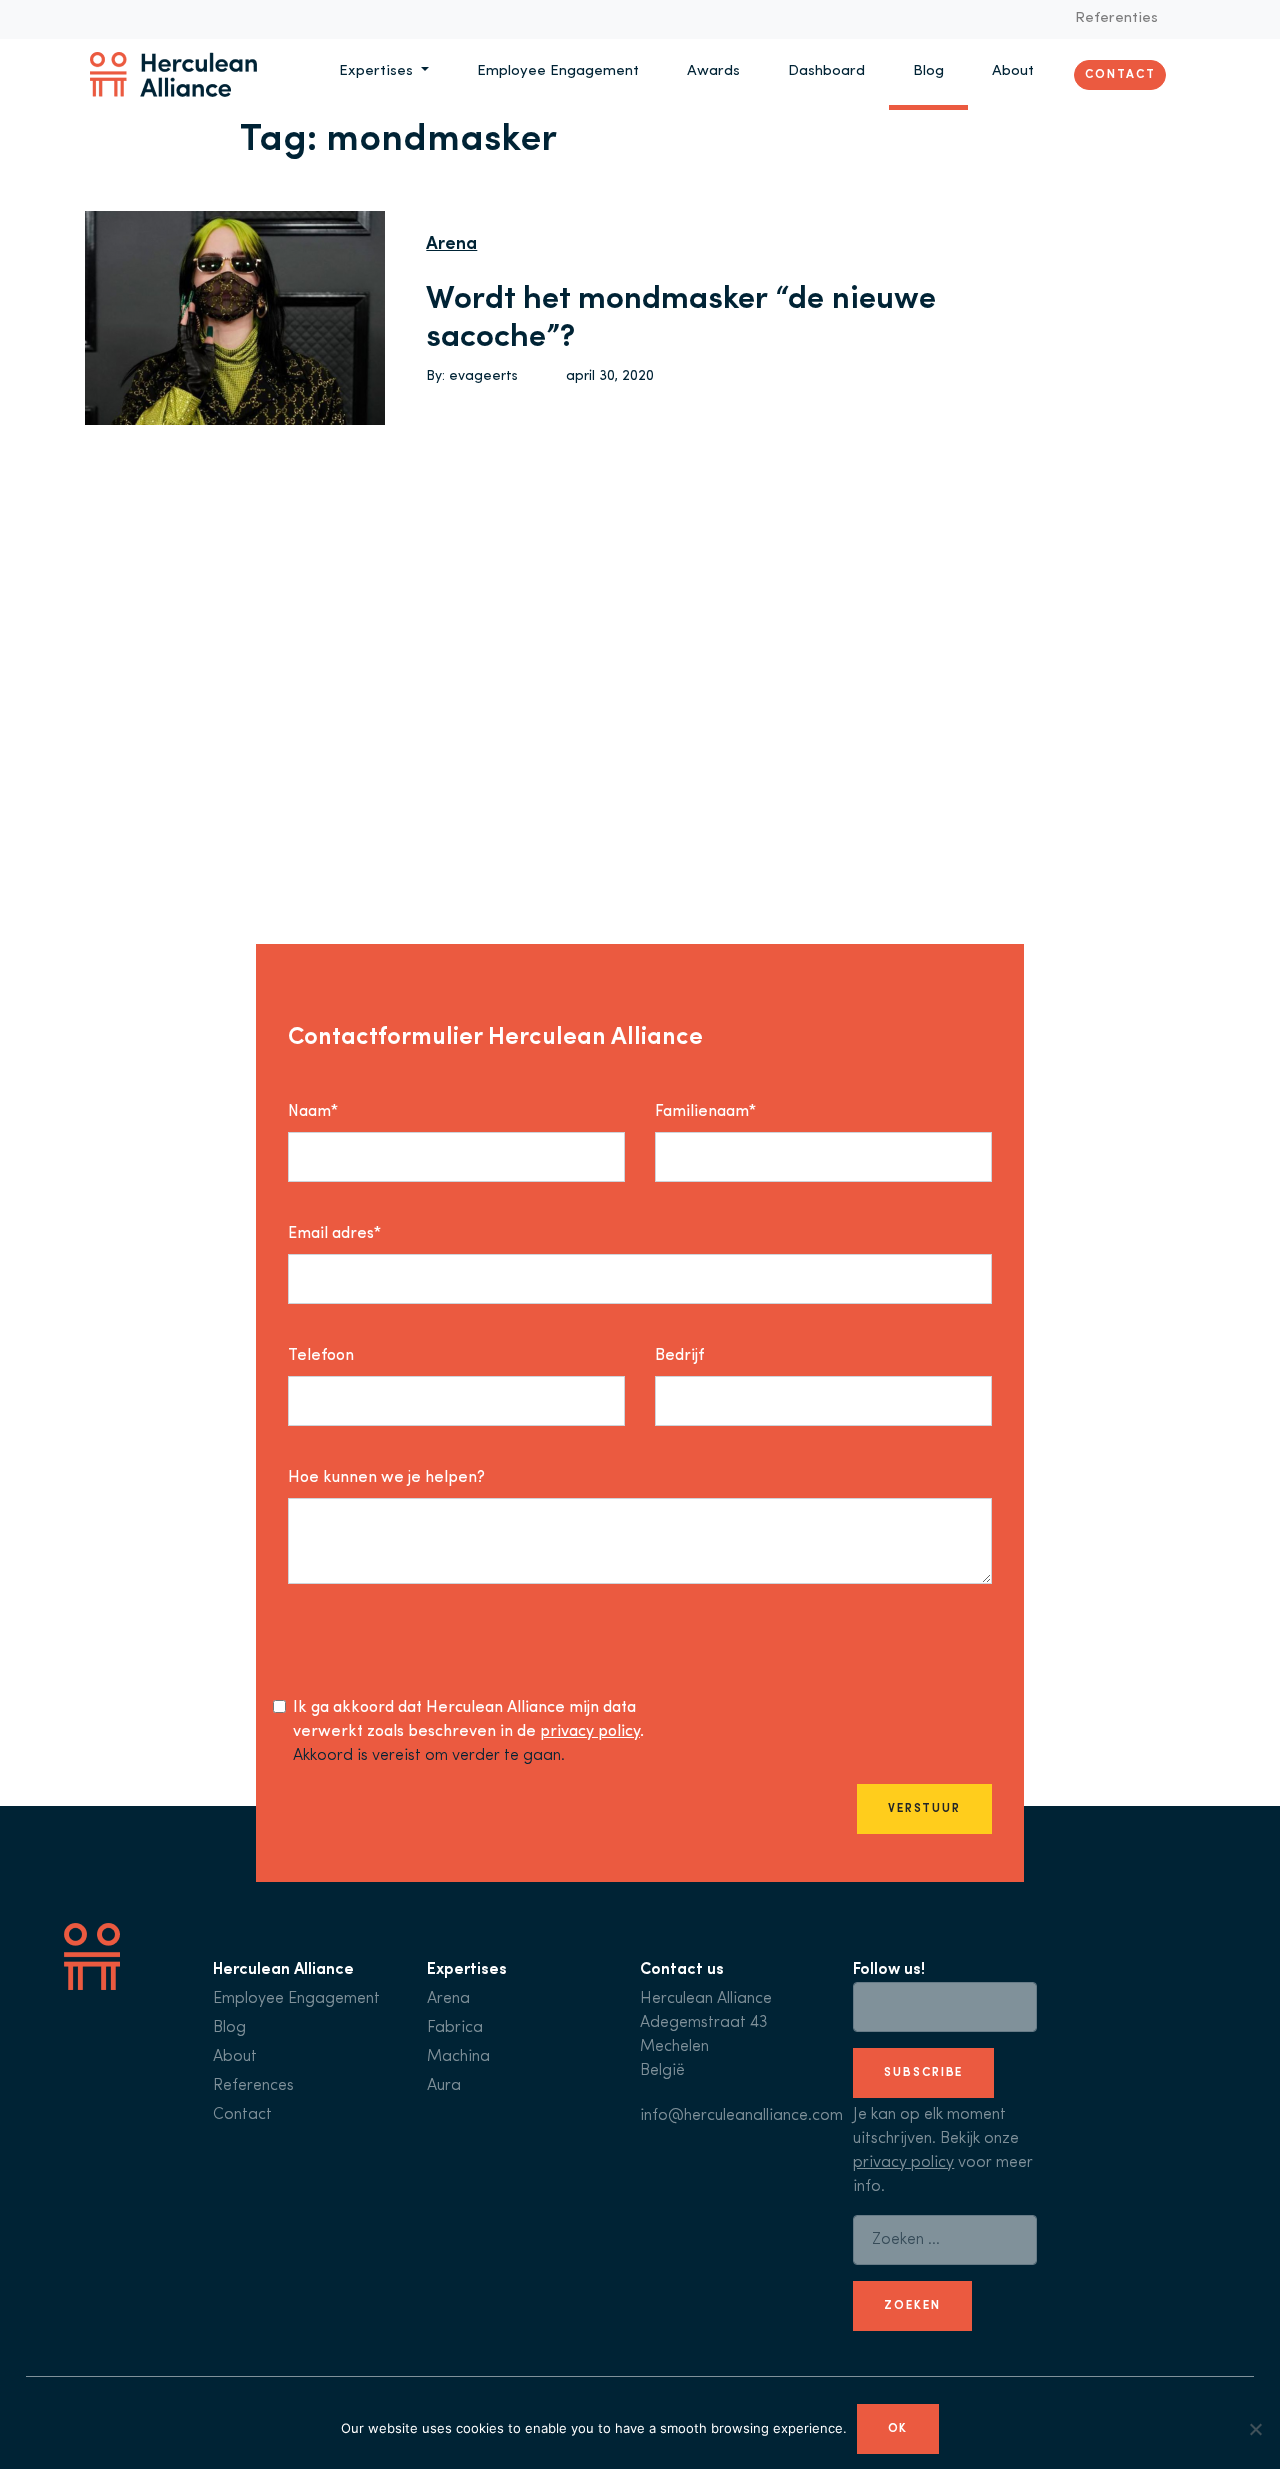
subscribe (923, 2073)
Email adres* (334, 1234)
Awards (713, 71)
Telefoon (321, 1356)
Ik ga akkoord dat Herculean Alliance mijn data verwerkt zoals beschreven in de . (468, 1720)
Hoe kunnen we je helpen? (386, 1478)
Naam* (313, 1112)
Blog (928, 71)
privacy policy (590, 1732)
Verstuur (924, 1809)
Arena (451, 245)
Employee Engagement (558, 71)
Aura (444, 2086)
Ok (898, 2429)
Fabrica (455, 2028)
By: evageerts (472, 376)
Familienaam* (705, 1112)
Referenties (1116, 18)
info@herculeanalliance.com (741, 2116)
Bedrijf (679, 1356)
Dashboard (826, 71)
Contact (1120, 74)
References (253, 2086)
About (1013, 71)
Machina (458, 2057)
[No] (1255, 2429)
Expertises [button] (378, 71)
